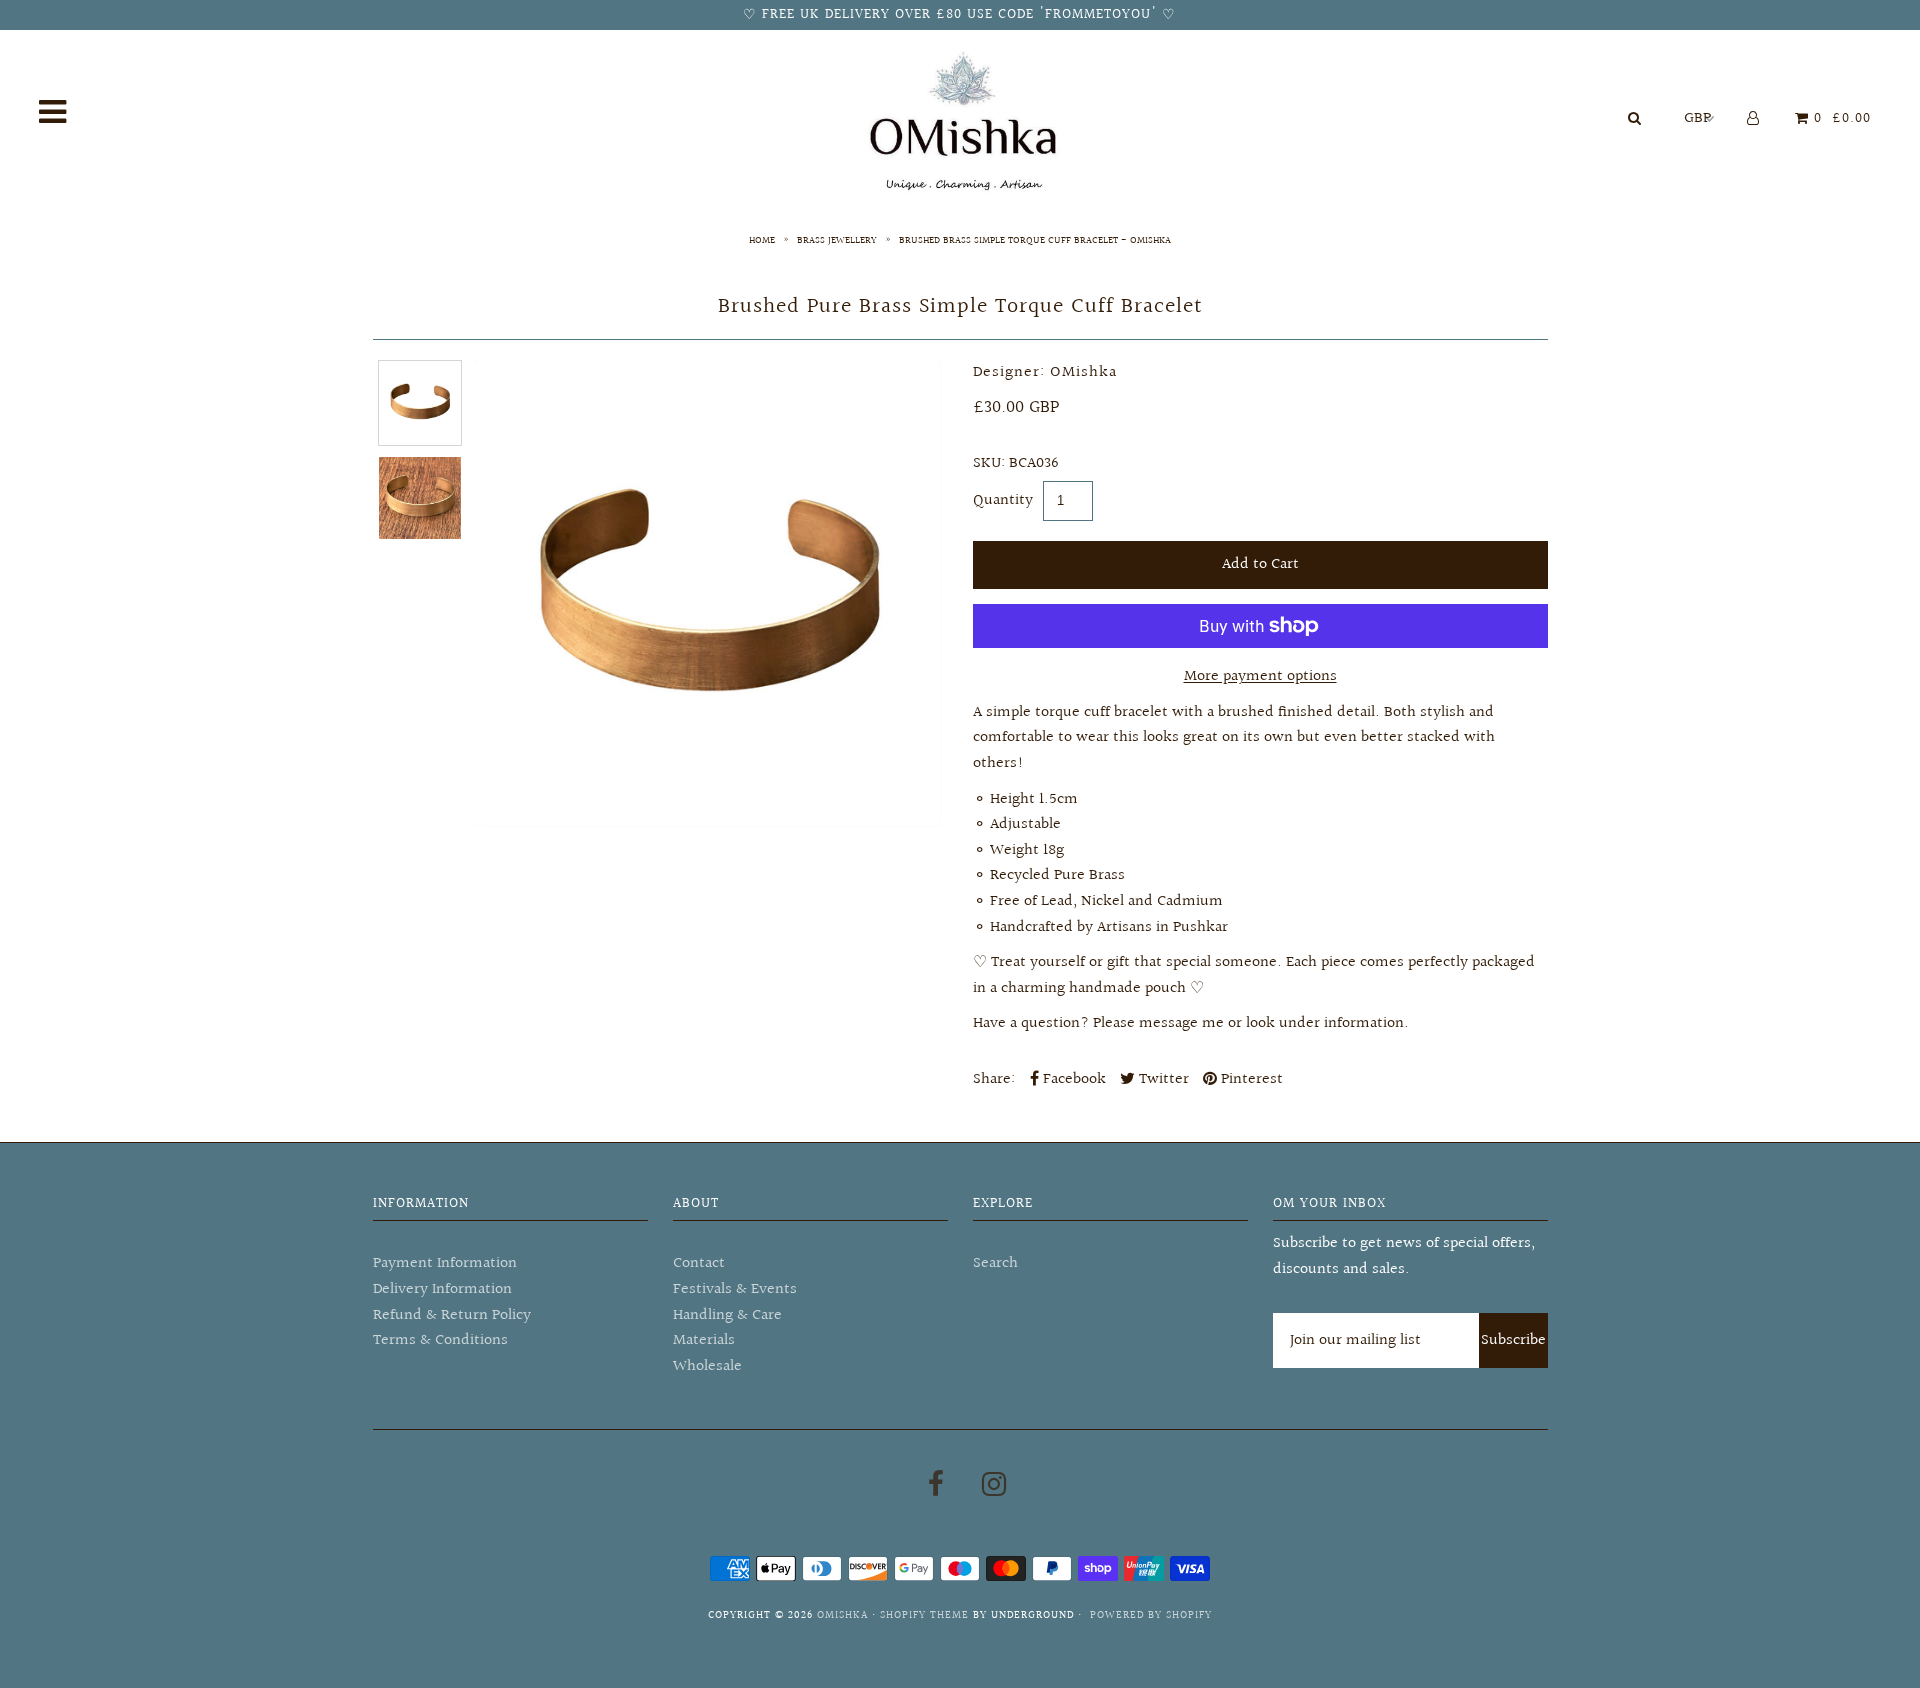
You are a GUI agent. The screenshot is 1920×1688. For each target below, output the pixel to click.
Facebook (1072, 1079)
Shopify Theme (924, 1615)
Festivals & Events (735, 1289)
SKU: (989, 463)
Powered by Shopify (1151, 1615)
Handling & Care (727, 1315)
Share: (994, 1079)
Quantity (1003, 500)
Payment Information (445, 1263)
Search (995, 1263)
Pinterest (1250, 1079)
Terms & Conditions (440, 1340)
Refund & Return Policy (452, 1315)
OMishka (842, 1615)
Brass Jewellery (837, 240)
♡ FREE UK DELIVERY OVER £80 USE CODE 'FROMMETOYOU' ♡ (959, 15)
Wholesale (707, 1366)
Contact (699, 1263)
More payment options (1260, 676)
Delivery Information (442, 1289)
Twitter (1162, 1079)
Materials (704, 1340)
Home (762, 240)
